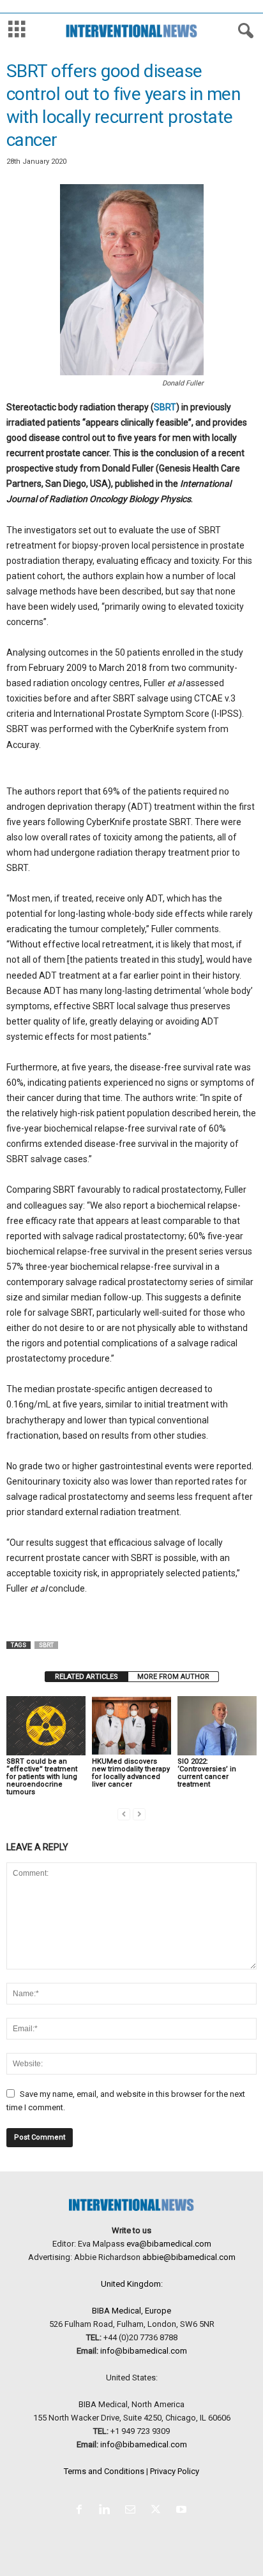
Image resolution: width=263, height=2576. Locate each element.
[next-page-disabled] (139, 1814)
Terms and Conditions (104, 2471)
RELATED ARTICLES (86, 1677)
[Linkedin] (107, 2511)
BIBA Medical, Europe (131, 2311)
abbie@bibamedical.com (189, 2257)
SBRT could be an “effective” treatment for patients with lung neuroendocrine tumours (42, 1777)
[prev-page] (124, 1814)
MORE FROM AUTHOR (173, 1677)
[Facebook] (82, 2511)
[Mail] (133, 2511)
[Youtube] (183, 2511)
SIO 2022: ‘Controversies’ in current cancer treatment (207, 1773)
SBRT (165, 407)
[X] (158, 2511)
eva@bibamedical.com (169, 2244)
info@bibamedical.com (144, 2351)
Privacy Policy (175, 2471)
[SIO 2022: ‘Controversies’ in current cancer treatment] (217, 1726)
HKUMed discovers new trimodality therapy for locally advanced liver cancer (131, 1773)
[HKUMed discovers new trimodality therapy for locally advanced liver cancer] (131, 1726)
